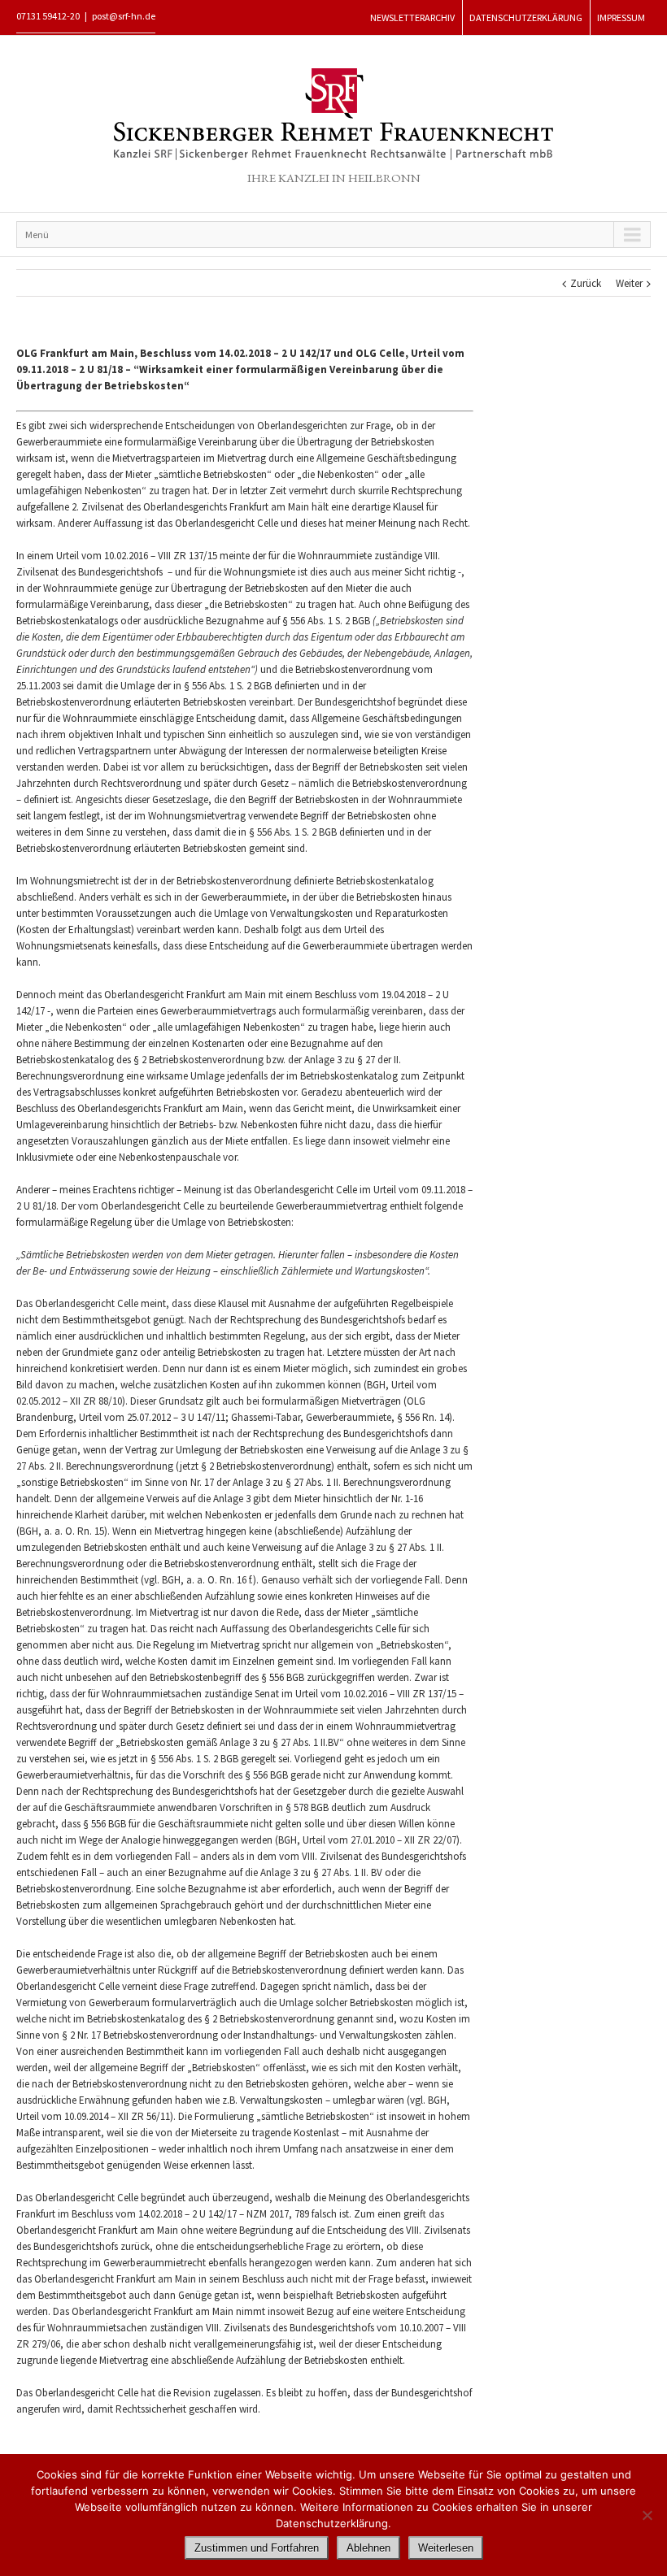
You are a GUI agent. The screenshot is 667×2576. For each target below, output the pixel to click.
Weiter (629, 283)
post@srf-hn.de (124, 16)
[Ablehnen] (647, 2515)
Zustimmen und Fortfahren (257, 2548)
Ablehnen (368, 2548)
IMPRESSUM (621, 17)
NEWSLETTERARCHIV (412, 17)
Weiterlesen (446, 2548)
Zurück (586, 283)
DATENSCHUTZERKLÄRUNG (526, 17)
